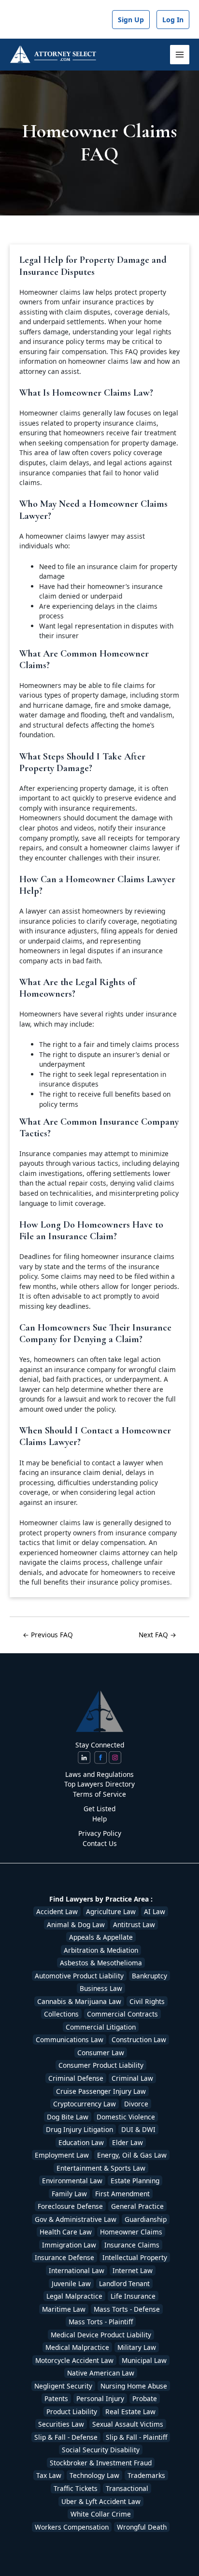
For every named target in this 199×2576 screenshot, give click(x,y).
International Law (77, 2270)
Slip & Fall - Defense (66, 2437)
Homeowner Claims (131, 2232)
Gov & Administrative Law (76, 2219)
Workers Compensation (72, 2527)
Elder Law (128, 2142)
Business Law (101, 1988)
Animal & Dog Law (76, 1925)
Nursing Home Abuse (134, 2386)
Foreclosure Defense (70, 2206)
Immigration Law (69, 2245)
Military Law (137, 2347)
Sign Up (131, 20)
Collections (61, 2014)
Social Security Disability (101, 2450)
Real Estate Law (130, 2411)
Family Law (69, 2194)
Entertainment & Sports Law (101, 2168)
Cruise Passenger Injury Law (101, 2091)
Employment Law (62, 2155)
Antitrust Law (134, 1925)
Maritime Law (64, 2309)
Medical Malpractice (77, 2347)
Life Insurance (133, 2296)
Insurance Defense (64, 2257)
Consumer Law (101, 2053)
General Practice (137, 2206)
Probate (145, 2398)
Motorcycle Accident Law (74, 2360)
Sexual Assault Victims (128, 2424)
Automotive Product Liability (79, 1976)
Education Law (81, 2142)
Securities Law (61, 2424)
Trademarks (146, 2475)
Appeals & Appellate (101, 1937)
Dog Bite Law (68, 2117)
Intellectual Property (135, 2257)
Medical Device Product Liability (101, 2335)
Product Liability (72, 2411)
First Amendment (122, 2194)
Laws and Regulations (99, 1774)
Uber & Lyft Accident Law (101, 2501)
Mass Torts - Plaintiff (101, 2322)
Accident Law (57, 1911)
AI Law (155, 1911)
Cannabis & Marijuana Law (79, 2001)
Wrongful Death (142, 2527)
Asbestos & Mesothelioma (101, 1963)
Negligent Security (63, 2386)
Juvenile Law (71, 2283)
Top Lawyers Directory (99, 1784)
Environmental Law (72, 2181)
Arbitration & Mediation (101, 1950)
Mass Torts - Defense (127, 2309)
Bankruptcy (149, 1976)
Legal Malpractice (74, 2296)
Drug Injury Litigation (79, 2129)
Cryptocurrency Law (85, 2104)
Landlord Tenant (124, 2283)
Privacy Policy (100, 1833)
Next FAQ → (157, 1635)
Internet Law (133, 2270)
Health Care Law (66, 2232)
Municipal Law (144, 2360)
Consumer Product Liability (101, 2065)
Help (99, 1819)
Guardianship (146, 2219)
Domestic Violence (126, 2117)
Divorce (136, 2104)
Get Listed (99, 1809)
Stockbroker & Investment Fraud (101, 2463)
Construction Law (139, 2039)
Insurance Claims (132, 2245)
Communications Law (70, 2039)
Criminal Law (132, 2078)
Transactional (127, 2488)
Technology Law (94, 2475)
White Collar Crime (101, 2514)
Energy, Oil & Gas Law (132, 2155)
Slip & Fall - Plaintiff (136, 2437)
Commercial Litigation (101, 2027)
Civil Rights (147, 2001)
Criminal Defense (76, 2078)
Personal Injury (100, 2398)
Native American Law (101, 2373)
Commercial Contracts (122, 2014)
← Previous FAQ (48, 1635)
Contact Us (100, 1843)
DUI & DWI (138, 2129)
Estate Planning (135, 2181)
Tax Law (49, 2475)
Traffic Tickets (76, 2488)
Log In (173, 20)
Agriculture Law (111, 1911)
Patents (56, 2398)
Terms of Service (99, 1794)
